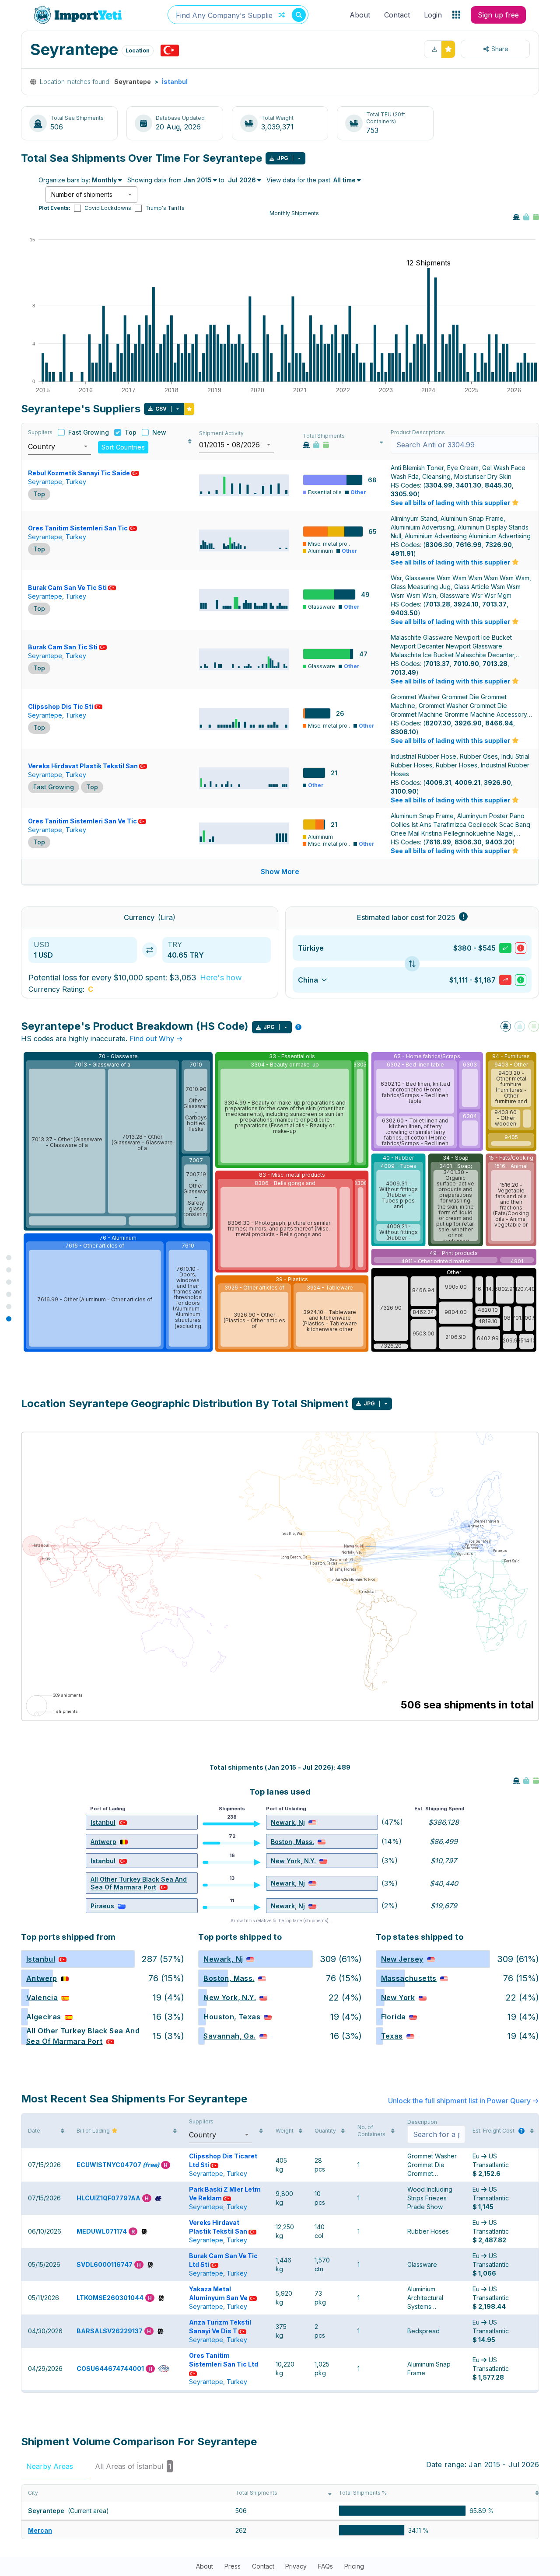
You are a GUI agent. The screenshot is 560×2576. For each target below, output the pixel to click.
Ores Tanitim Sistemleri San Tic (78, 528)
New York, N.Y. (293, 1861)
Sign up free (498, 15)
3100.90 (404, 791)
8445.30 (498, 485)
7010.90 (466, 664)
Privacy (296, 2566)
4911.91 (402, 553)
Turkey (76, 482)
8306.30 (439, 545)
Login (433, 15)
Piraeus (102, 1906)
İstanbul (175, 82)
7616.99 (469, 545)
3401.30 (469, 485)
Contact (397, 15)
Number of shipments (82, 194)
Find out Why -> (156, 1039)
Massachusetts (409, 1978)
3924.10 (466, 604)
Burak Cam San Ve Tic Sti (67, 587)
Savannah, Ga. (229, 2036)
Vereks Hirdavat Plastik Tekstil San (83, 766)
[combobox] (238, 15)
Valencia (42, 1997)
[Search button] (299, 15)
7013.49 (403, 672)
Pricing (354, 2566)
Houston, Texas (232, 2017)
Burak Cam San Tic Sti (63, 647)
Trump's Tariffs (165, 208)
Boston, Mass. (292, 1842)
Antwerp (103, 1842)
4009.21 (467, 783)
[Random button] (282, 15)
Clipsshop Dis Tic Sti (61, 706)
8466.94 (499, 723)
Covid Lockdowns (108, 208)
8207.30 (438, 723)
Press (233, 2566)
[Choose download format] (299, 158)
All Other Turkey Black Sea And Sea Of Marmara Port (139, 1883)
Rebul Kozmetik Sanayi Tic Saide (79, 473)
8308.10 (403, 732)
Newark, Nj (288, 1822)
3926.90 (468, 723)
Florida (394, 2017)
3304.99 (439, 485)
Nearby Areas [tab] (54, 2466)
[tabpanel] (280, 2512)
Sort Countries (123, 447)
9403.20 (499, 842)
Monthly (104, 180)
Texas (392, 2036)
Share (500, 49)
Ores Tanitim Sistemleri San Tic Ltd (224, 2360)
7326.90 (499, 545)
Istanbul (103, 1822)
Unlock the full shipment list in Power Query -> (464, 2101)
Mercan (40, 2530)
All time (345, 180)
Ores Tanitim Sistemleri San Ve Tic (82, 821)
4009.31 (438, 783)
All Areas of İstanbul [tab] (133, 2466)
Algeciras (44, 2017)
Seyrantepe (45, 482)
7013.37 (494, 604)
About (360, 15)
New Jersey (402, 1959)
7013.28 (438, 604)
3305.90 (404, 494)
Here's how (221, 978)
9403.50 (404, 613)
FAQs (325, 2566)
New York (398, 1997)
